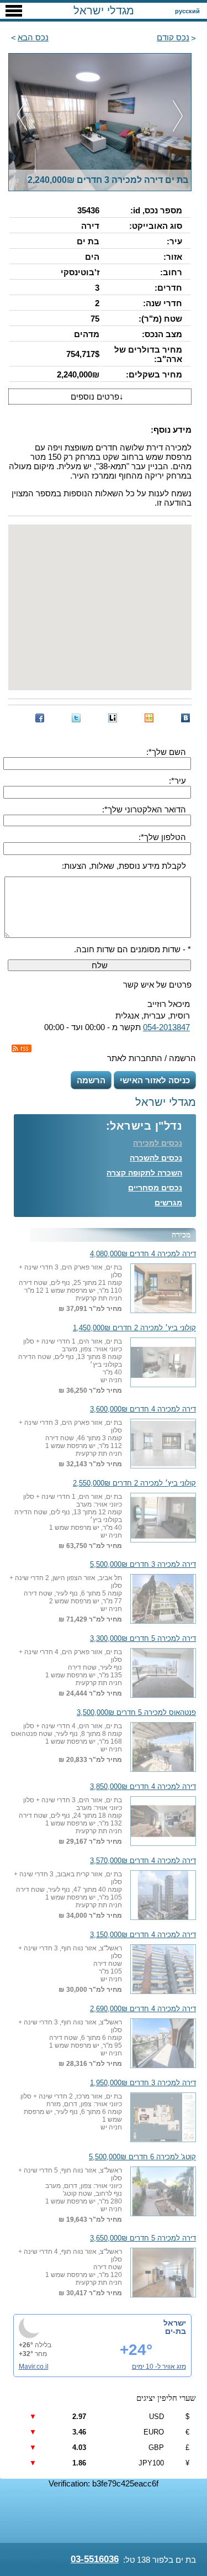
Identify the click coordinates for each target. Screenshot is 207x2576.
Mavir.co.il (34, 2367)
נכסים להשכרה (156, 1158)
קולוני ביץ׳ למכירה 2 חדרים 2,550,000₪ (134, 1483)
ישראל (175, 2323)
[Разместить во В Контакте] (185, 718)
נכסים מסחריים (155, 1188)
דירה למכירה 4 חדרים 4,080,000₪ (143, 1254)
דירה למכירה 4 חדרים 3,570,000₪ (143, 1861)
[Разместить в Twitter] (76, 718)
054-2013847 (166, 1027)
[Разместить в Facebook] (40, 718)
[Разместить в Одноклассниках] (149, 718)
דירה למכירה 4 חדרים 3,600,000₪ (143, 1409)
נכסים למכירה (158, 1143)
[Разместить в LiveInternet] (113, 718)
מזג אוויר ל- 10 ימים (159, 2367)
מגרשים (168, 1203)
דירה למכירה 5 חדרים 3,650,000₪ (143, 2238)
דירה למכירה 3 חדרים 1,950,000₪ (143, 2083)
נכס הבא (33, 37)
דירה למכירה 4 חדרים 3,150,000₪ (143, 1935)
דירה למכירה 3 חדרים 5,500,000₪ (143, 1565)
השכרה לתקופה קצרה (144, 1173)
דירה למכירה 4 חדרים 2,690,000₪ (143, 2009)
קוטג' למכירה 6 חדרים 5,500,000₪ (142, 2157)
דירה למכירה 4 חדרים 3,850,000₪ (143, 1787)
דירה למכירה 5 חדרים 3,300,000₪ (143, 1639)
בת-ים (176, 2331)
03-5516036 (95, 2559)
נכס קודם (173, 37)
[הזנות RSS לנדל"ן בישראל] (22, 1048)
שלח (100, 965)
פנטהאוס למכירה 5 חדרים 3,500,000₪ (136, 1713)
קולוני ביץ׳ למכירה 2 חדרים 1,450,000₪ (134, 1328)
